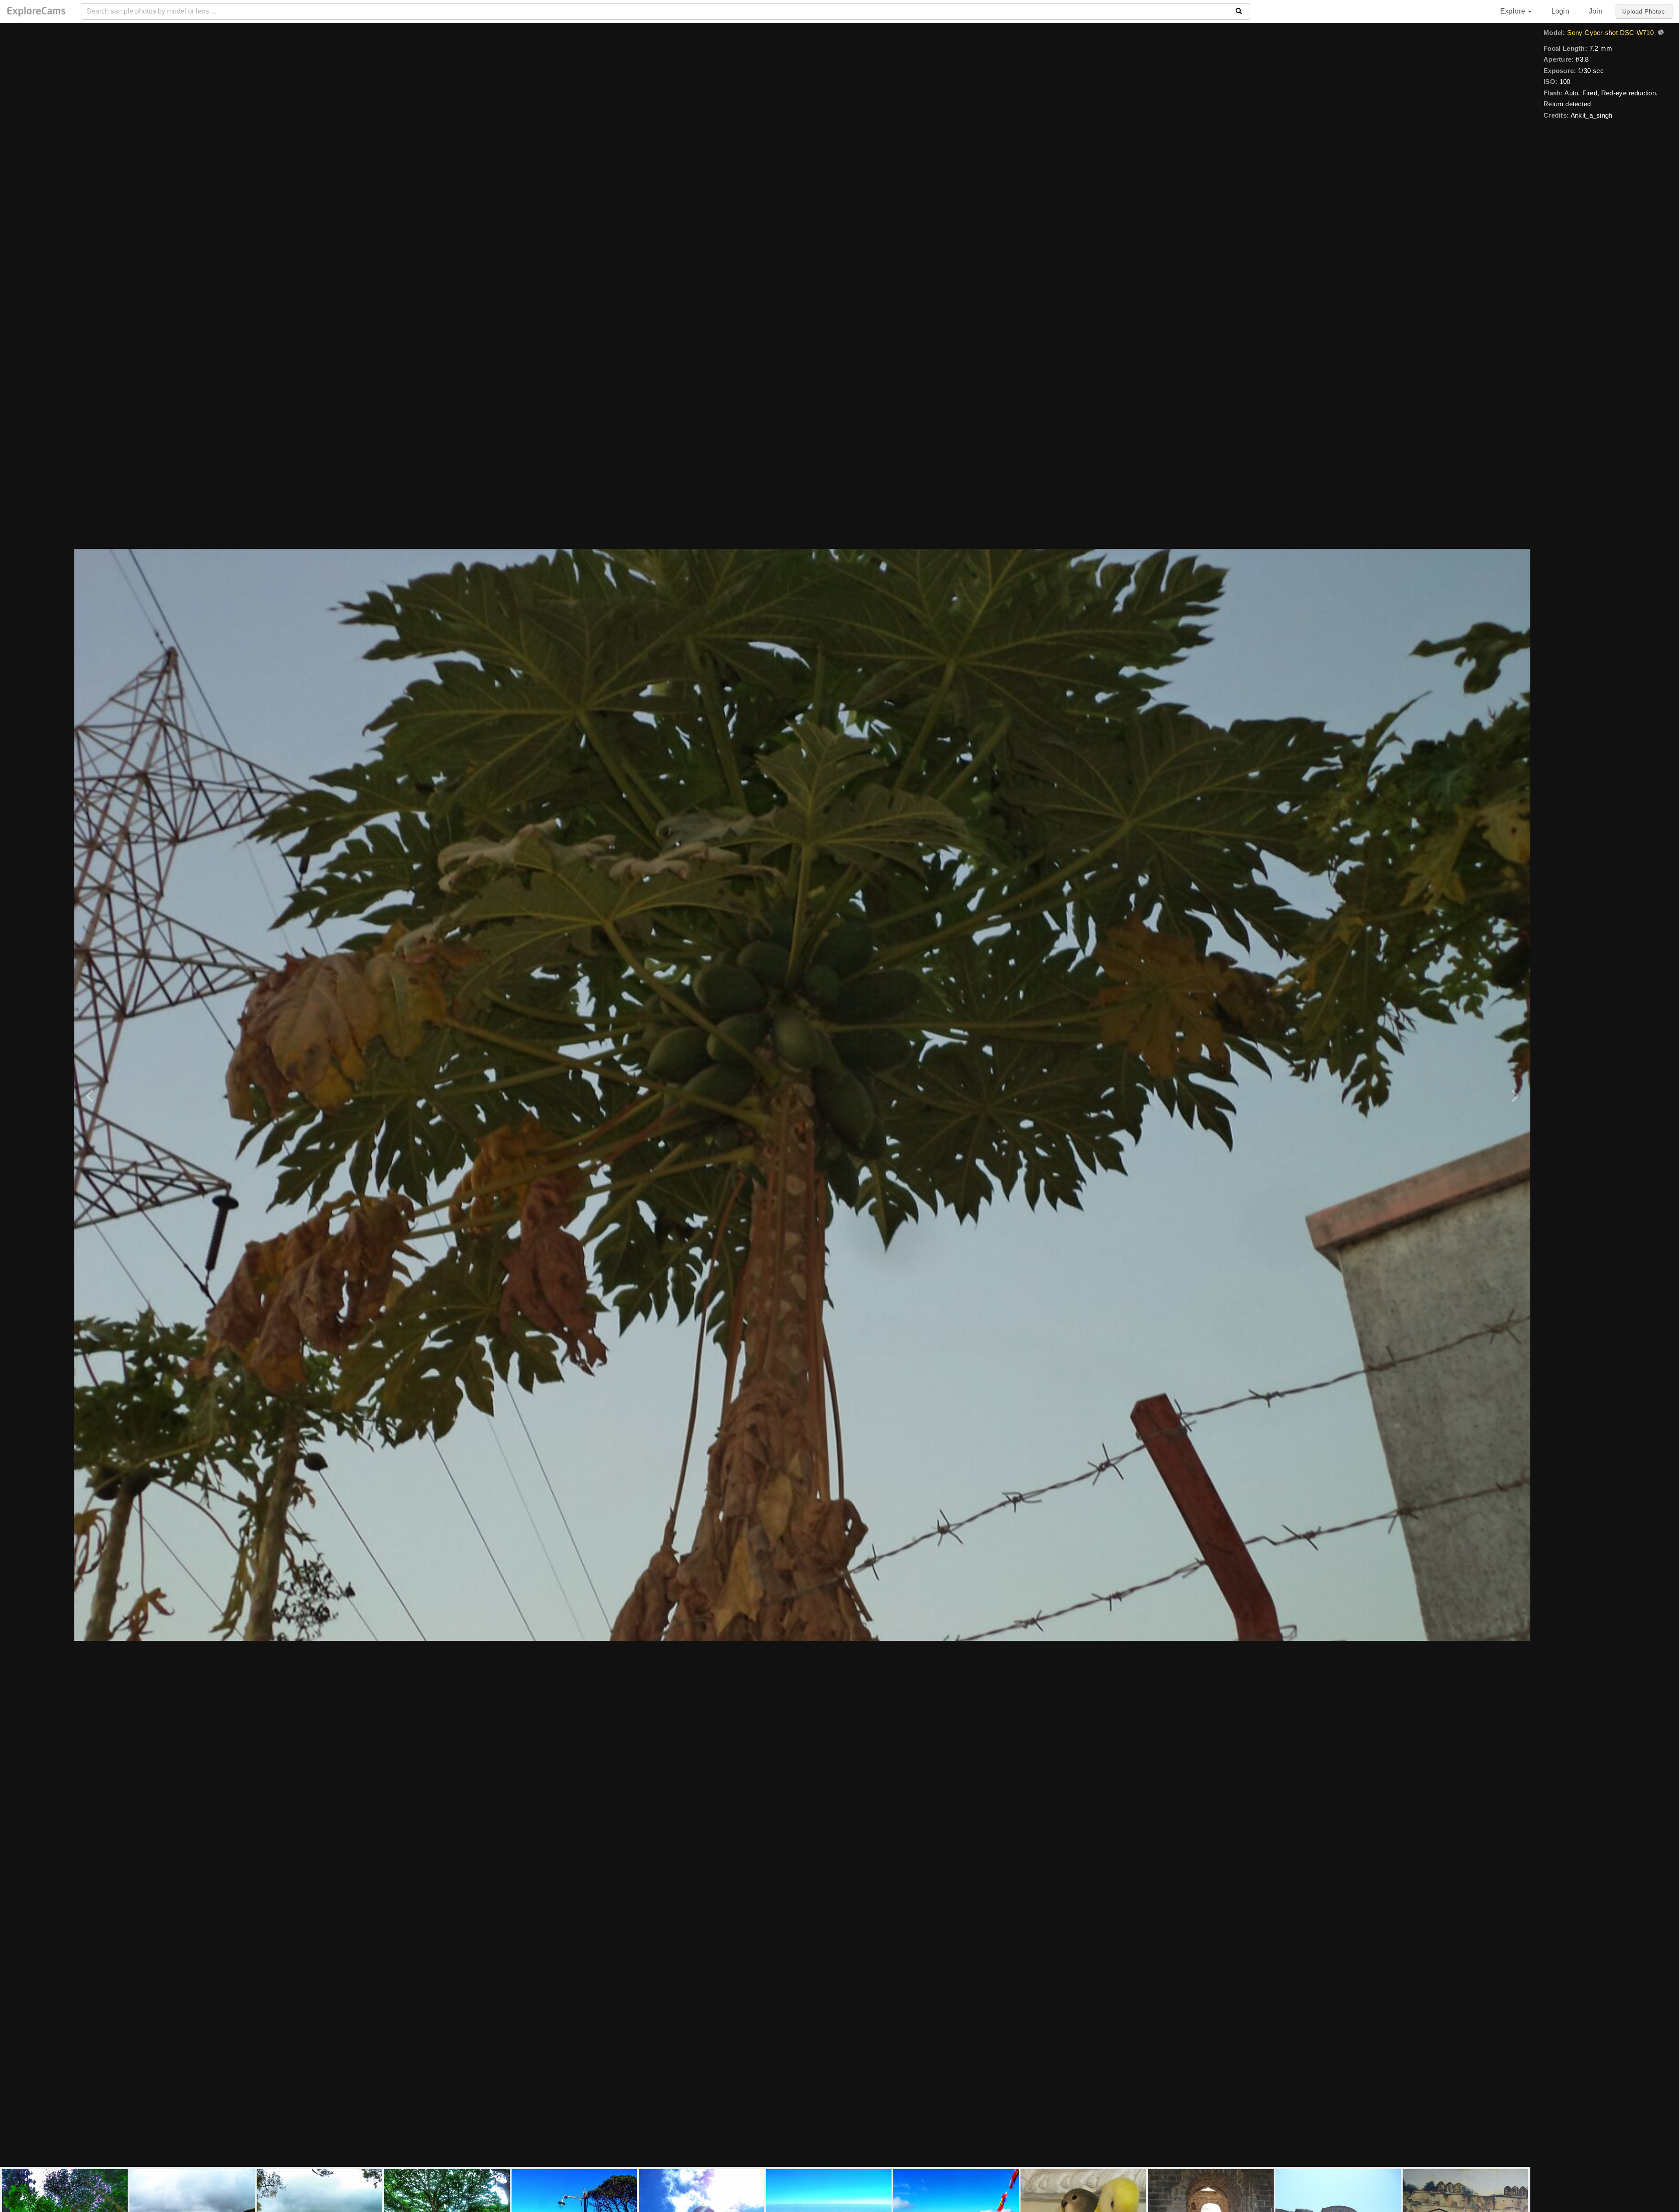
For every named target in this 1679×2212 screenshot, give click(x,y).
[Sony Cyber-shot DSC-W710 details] (1660, 33)
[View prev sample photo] (91, 1095)
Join (1596, 11)
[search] (1239, 11)
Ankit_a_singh (1591, 115)
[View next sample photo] (1514, 1095)
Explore (1514, 11)
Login (1560, 11)
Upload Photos (1643, 11)
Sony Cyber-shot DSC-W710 (1610, 33)
